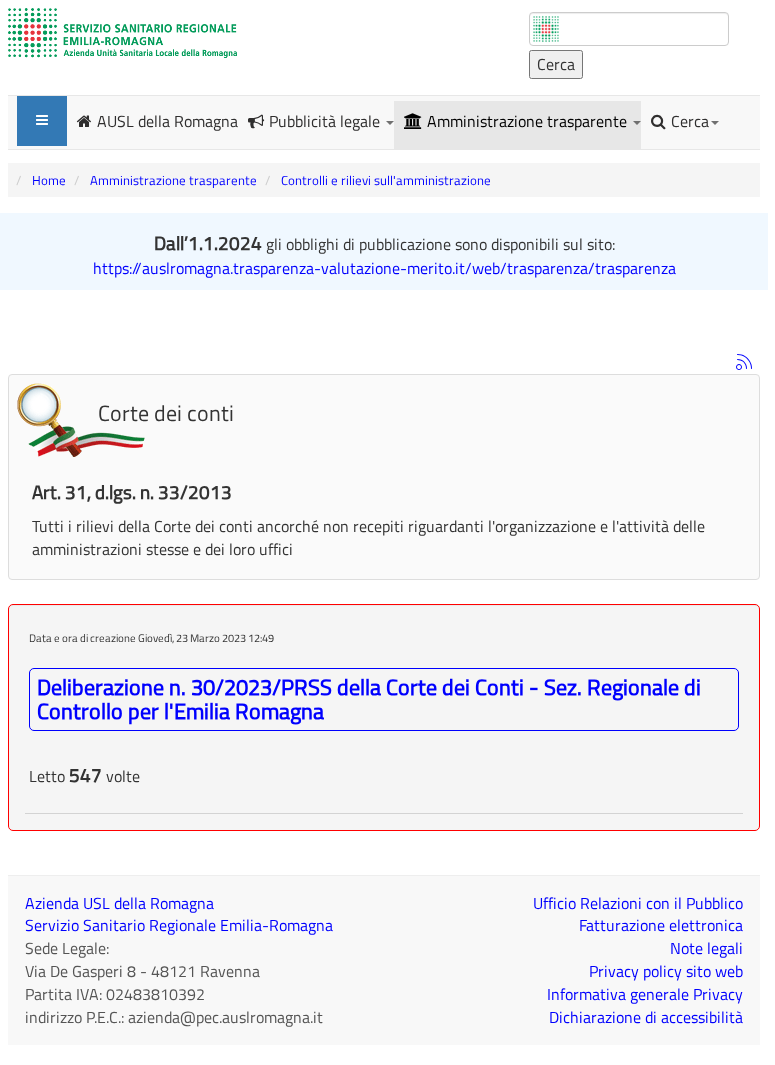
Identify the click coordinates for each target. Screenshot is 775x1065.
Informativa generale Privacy (645, 994)
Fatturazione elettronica (661, 925)
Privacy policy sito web (666, 971)
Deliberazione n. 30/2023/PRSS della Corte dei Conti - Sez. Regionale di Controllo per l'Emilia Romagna (369, 699)
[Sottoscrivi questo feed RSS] (744, 362)
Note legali (706, 948)
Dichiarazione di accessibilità (646, 1017)
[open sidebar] (42, 121)
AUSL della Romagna (167, 120)
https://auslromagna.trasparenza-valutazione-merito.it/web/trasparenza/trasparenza (384, 268)
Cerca (690, 121)
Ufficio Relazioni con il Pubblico (638, 903)
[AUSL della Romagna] (122, 33)
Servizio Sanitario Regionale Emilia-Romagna (179, 925)
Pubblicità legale (326, 121)
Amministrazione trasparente (529, 121)
